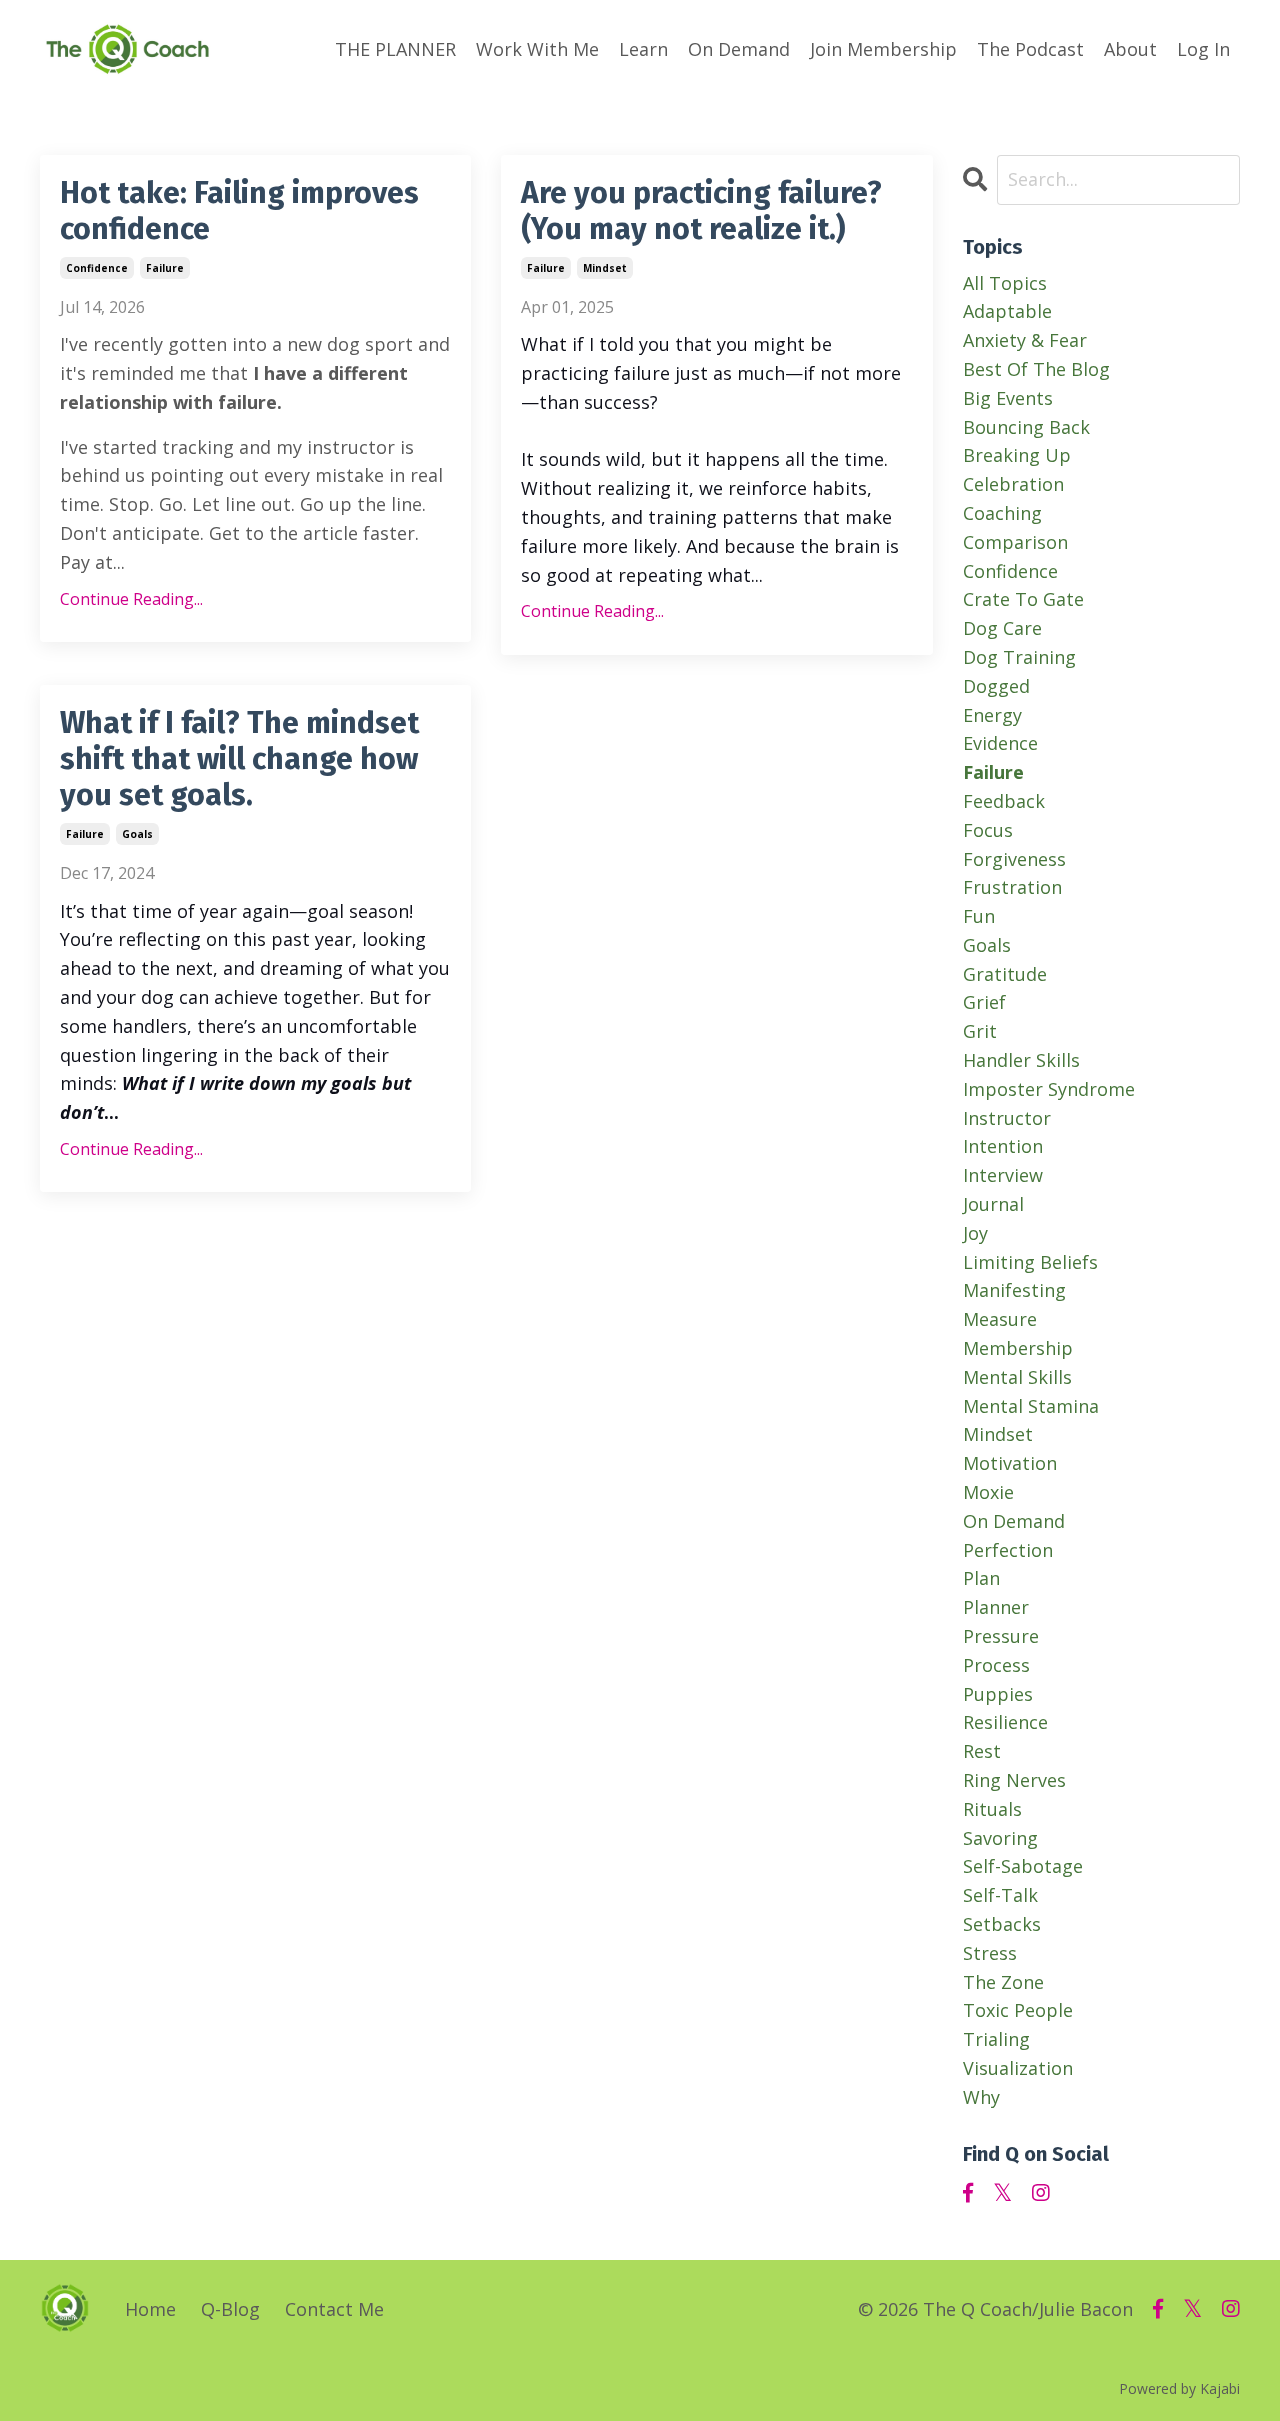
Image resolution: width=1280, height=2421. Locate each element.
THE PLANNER (395, 49)
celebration (1013, 484)
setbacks (1002, 1924)
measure (1000, 1319)
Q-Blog (230, 2309)
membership (1018, 1348)
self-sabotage (1023, 1866)
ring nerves (1014, 1780)
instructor (1007, 1118)
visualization (1018, 2068)
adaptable (1007, 311)
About (1130, 49)
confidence (97, 268)
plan (981, 1578)
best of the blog (1036, 369)
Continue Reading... (131, 599)
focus (988, 830)
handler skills (1021, 1060)
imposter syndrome (1049, 1089)
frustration (1012, 887)
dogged (996, 686)
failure (165, 268)
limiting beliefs (1030, 1262)
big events (1008, 398)
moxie (988, 1492)
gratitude (1005, 974)
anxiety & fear (1025, 340)
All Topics (1005, 283)
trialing (996, 2039)
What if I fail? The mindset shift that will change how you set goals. (239, 759)
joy (975, 1233)
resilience (1005, 1722)
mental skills (1017, 1377)
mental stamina (1031, 1406)
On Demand (739, 49)
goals (137, 834)
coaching (1002, 513)
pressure (1001, 1636)
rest (982, 1751)
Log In (1203, 49)
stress (990, 1953)
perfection (1008, 1550)
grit (980, 1031)
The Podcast (1030, 49)
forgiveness (1014, 859)
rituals (992, 1809)
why (981, 2097)
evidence (1000, 743)
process (996, 1665)
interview (1003, 1175)
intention (1003, 1146)
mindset (605, 268)
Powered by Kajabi (1179, 2388)
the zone (1003, 1982)
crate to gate (1023, 599)
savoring (1000, 1838)
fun (979, 916)
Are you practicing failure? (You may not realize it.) (701, 211)
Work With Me (537, 49)
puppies (998, 1694)
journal (993, 1204)
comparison (1015, 542)
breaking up (1017, 455)
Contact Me (334, 2309)
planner (996, 1607)
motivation (1010, 1463)
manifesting (1014, 1290)
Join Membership (883, 49)
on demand (1014, 1521)
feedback (1004, 801)
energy (992, 715)
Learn (643, 49)
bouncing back (1026, 427)
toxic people (1018, 2010)
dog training (1019, 657)
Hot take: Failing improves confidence (239, 211)
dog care (1002, 628)
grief (984, 1002)
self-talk (1000, 1895)
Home (150, 2309)
